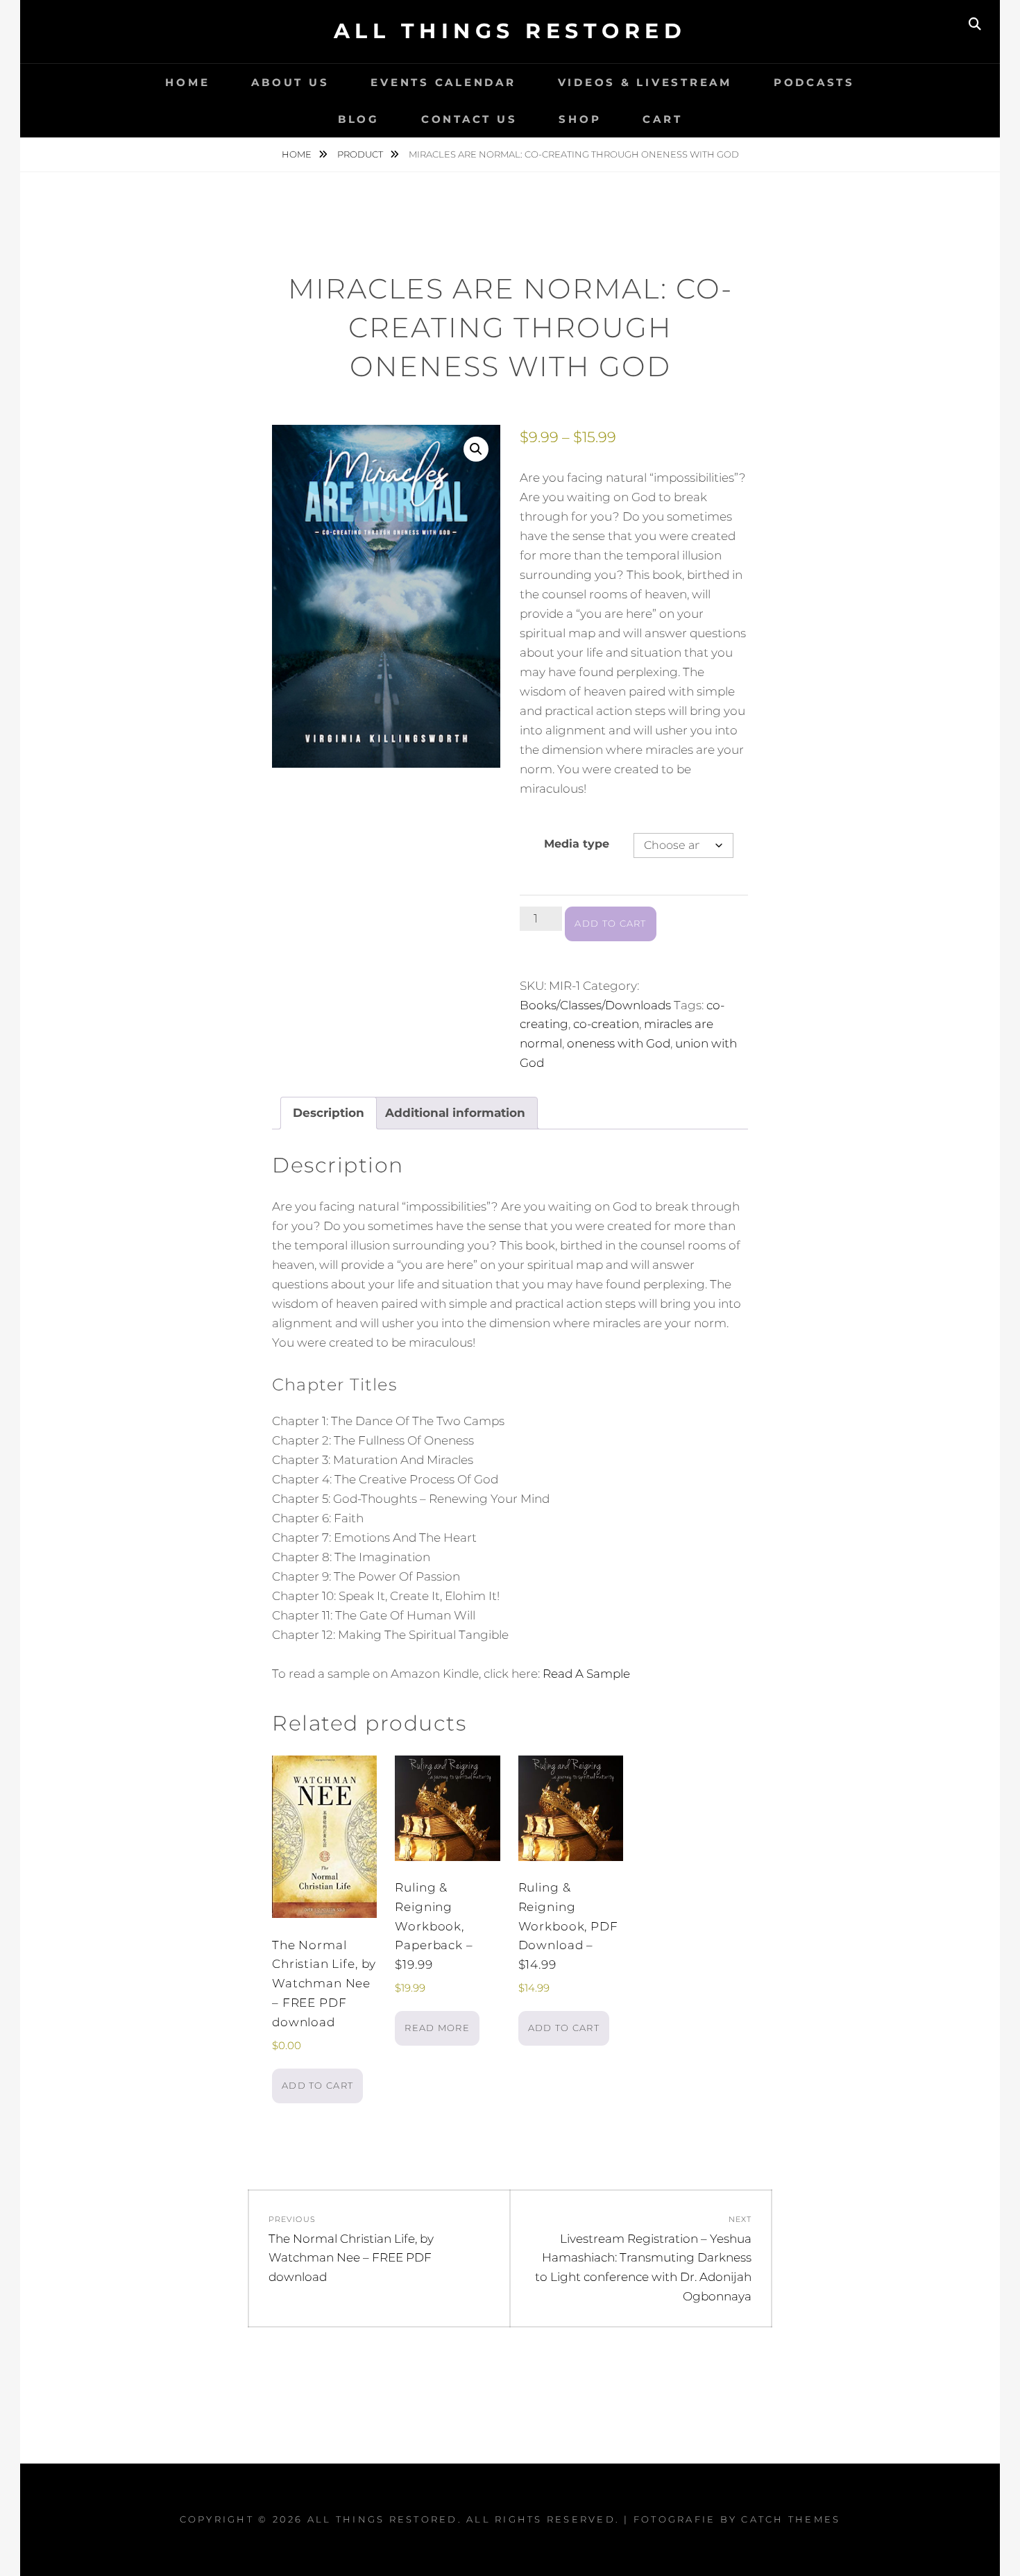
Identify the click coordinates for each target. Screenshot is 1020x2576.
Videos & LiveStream (645, 82)
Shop (580, 119)
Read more (437, 2028)
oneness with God (619, 1043)
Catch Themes (791, 2519)
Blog (359, 119)
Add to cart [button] (317, 2085)
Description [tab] (329, 1113)
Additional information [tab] (455, 1113)
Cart (662, 119)
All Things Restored (510, 31)
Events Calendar (443, 82)
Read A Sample (586, 1674)
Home (187, 82)
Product (361, 154)
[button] (476, 449)
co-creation (606, 1024)
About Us (290, 82)
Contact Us (469, 119)
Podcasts (814, 82)
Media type (577, 844)
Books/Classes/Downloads (595, 1005)
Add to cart (610, 923)
